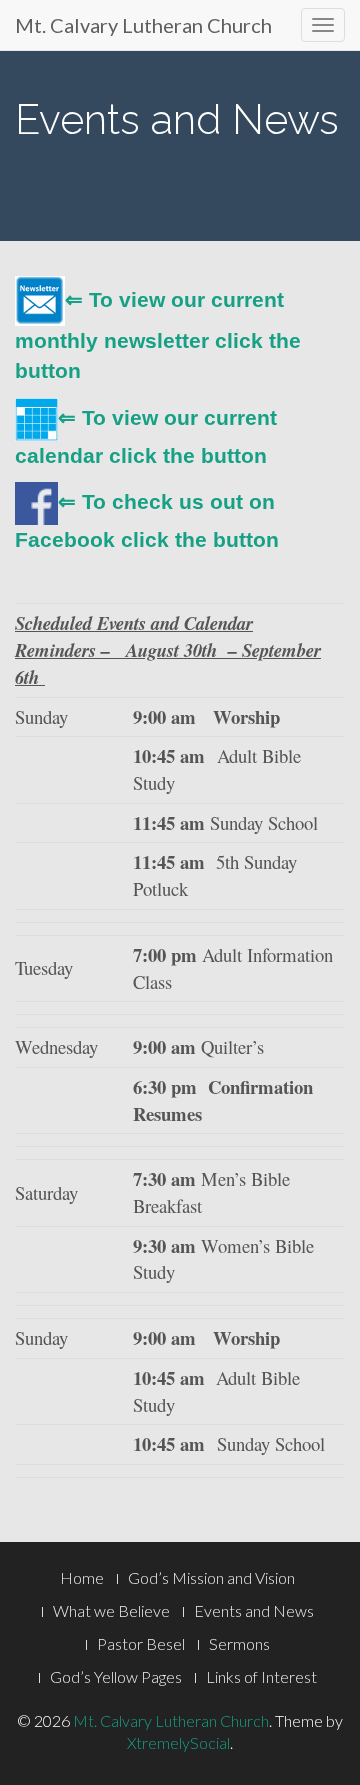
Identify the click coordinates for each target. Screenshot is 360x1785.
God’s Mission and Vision (211, 1577)
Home (82, 1577)
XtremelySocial (178, 1742)
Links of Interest (261, 1676)
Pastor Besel (141, 1643)
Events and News (254, 1610)
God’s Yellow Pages (116, 1676)
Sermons (239, 1643)
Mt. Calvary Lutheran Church (143, 25)
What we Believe (111, 1610)
